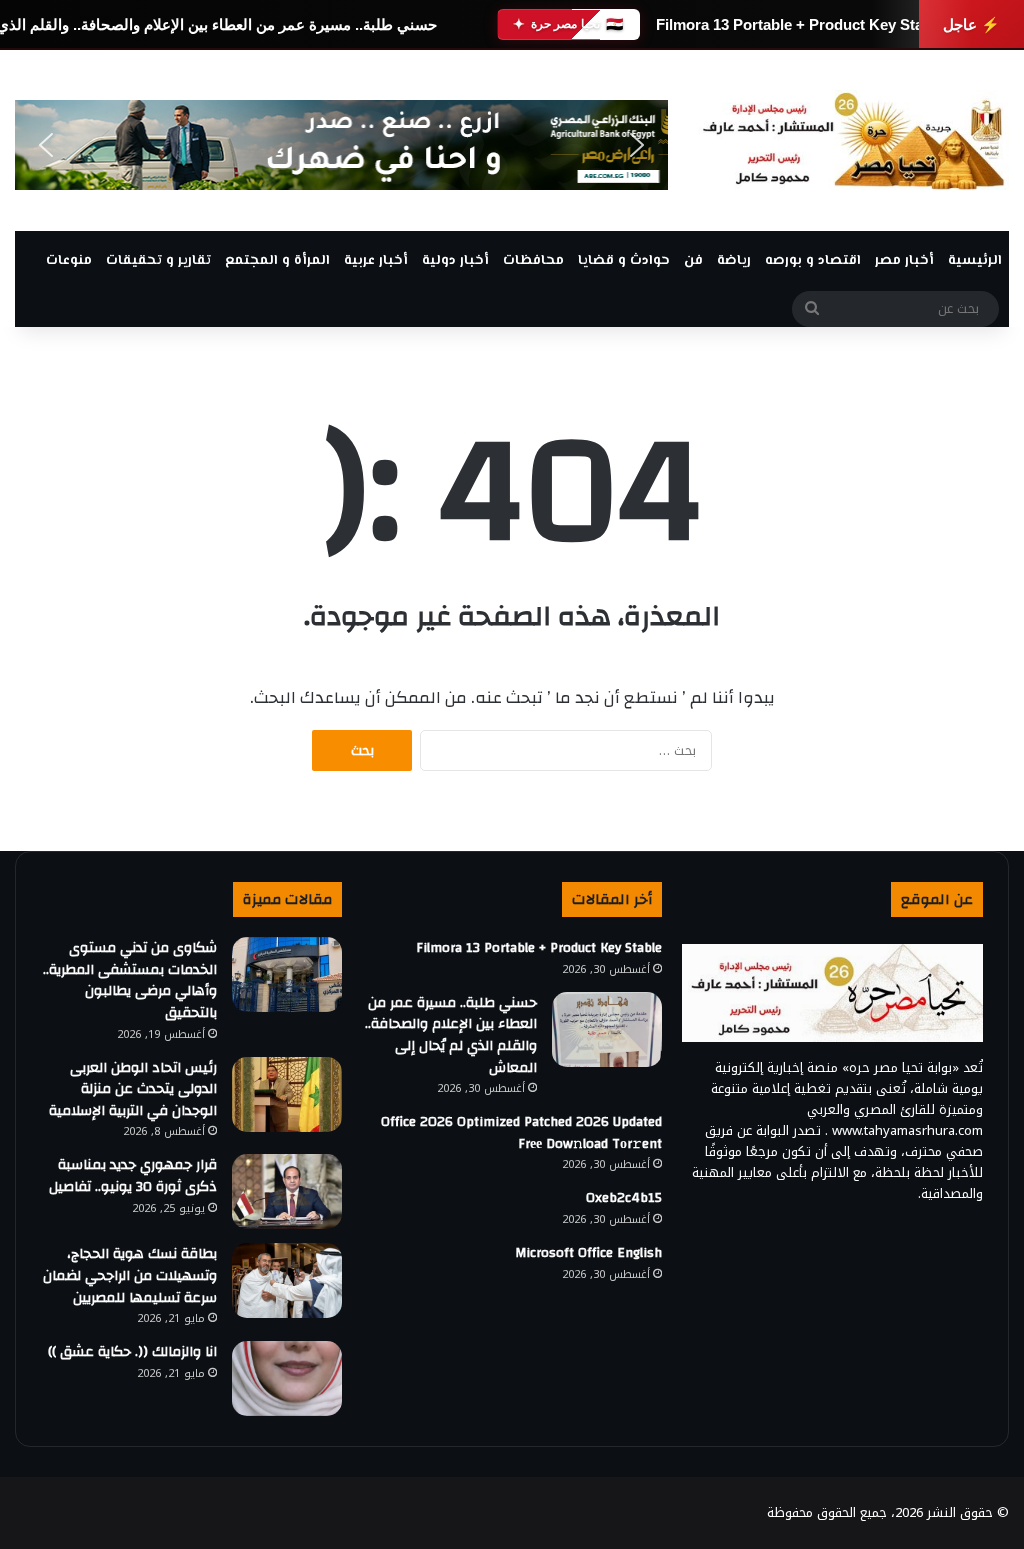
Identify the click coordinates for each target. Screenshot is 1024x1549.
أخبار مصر (904, 261)
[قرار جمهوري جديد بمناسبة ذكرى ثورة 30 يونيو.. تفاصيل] (287, 1191)
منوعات (69, 261)
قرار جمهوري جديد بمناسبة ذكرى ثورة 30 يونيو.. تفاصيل (133, 1176)
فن (693, 261)
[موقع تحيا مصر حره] (853, 140)
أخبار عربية (376, 261)
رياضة (734, 261)
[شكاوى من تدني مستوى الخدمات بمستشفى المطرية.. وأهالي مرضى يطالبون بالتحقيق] (287, 974)
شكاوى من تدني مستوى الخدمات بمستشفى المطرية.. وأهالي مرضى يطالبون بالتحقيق (130, 980)
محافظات (533, 261)
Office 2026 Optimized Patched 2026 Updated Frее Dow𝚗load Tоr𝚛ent (521, 1133)
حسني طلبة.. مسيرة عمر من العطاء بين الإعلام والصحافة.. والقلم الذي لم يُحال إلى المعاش (451, 1035)
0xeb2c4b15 (624, 1198)
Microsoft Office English (588, 1253)
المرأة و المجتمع (277, 261)
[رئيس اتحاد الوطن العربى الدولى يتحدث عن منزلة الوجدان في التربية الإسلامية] (287, 1094)
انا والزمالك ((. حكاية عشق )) (130, 1352)
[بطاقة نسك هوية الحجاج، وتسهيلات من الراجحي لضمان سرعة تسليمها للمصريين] (287, 1280)
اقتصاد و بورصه (813, 261)
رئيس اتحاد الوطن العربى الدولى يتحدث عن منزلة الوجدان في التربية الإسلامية (133, 1089)
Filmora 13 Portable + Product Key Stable (799, 24)
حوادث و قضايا (624, 261)
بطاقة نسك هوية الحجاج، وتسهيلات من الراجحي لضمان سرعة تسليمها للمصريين (130, 1275)
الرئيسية (975, 261)
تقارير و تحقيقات (158, 261)
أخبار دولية (455, 261)
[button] (46, 145)
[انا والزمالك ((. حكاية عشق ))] (287, 1378)
